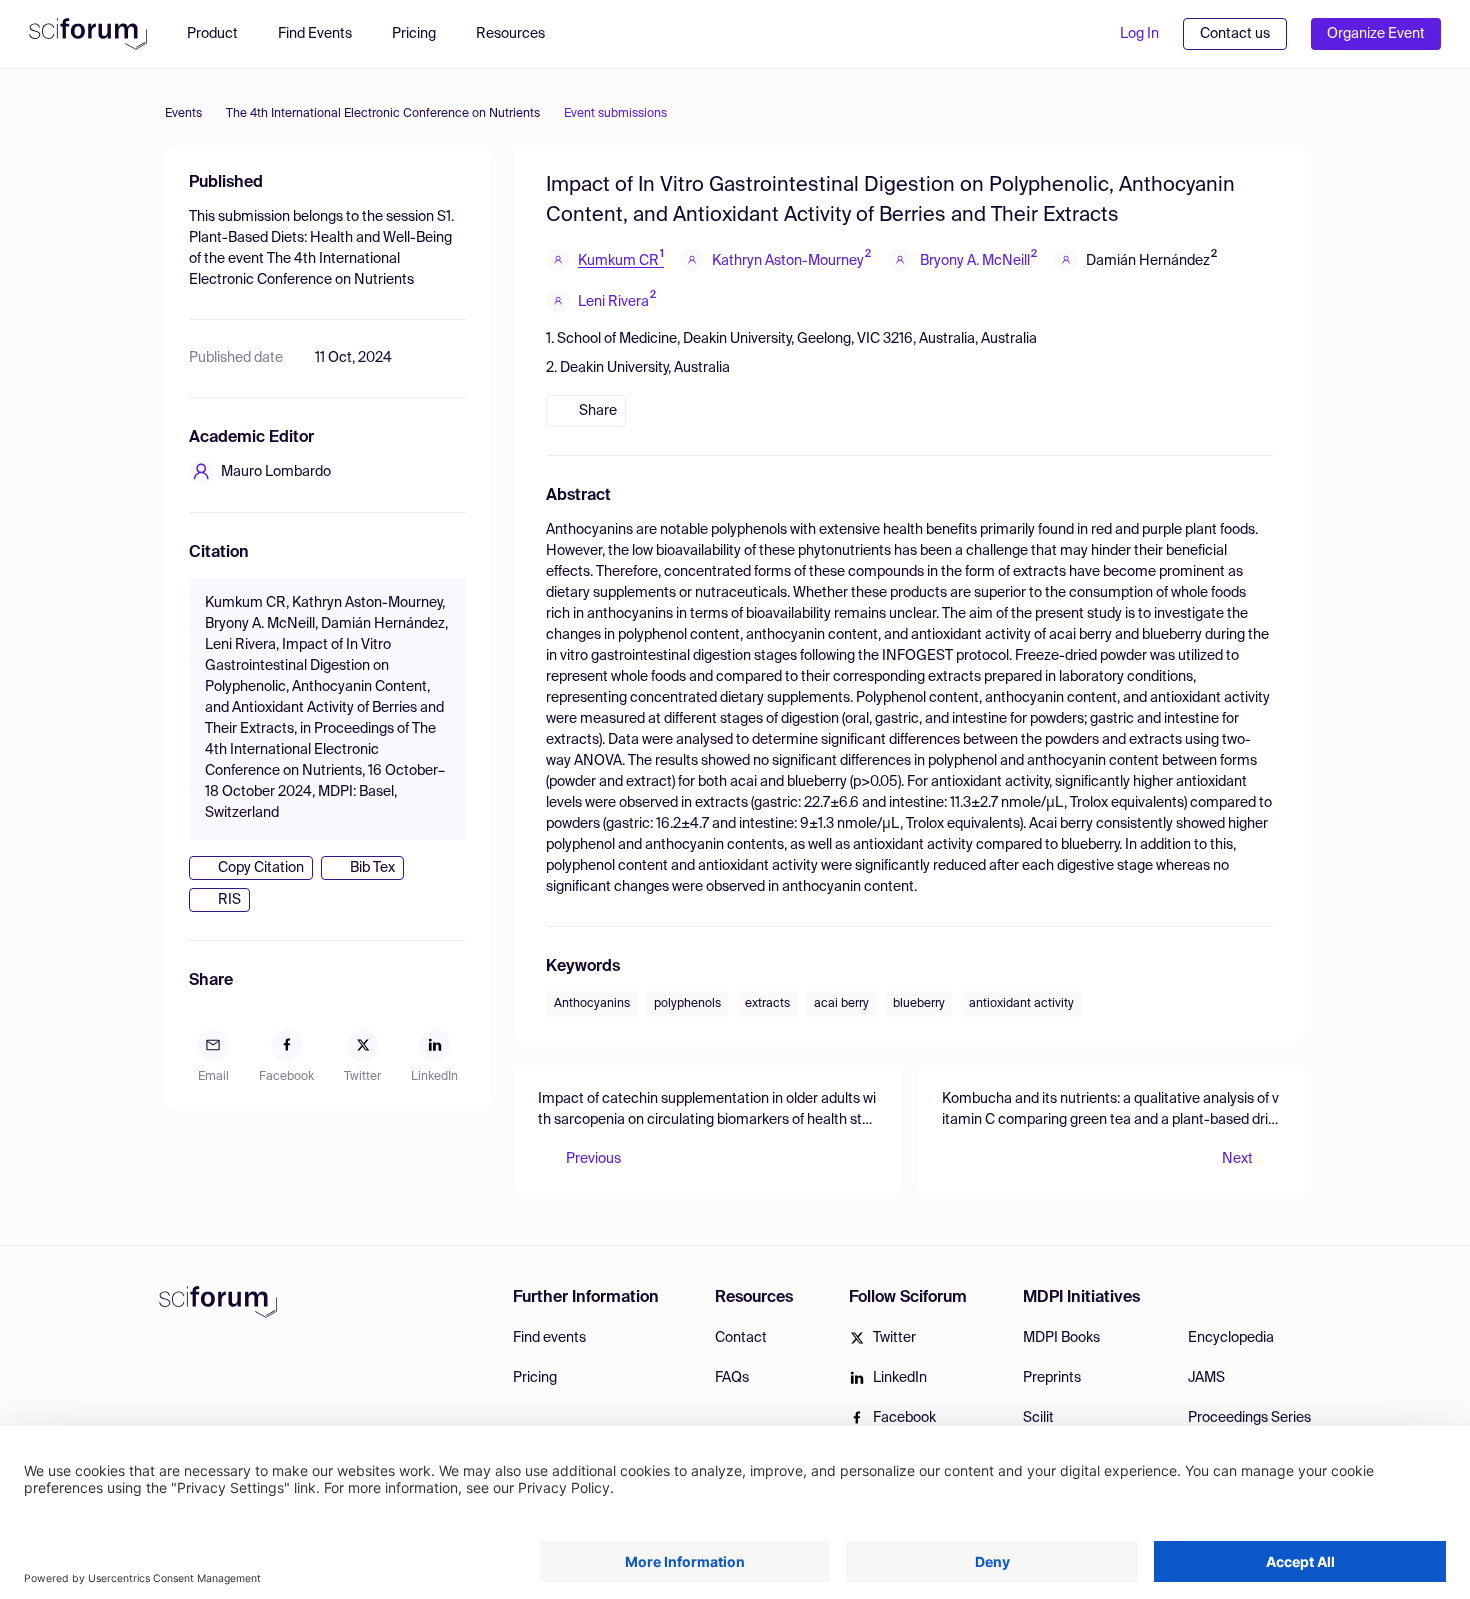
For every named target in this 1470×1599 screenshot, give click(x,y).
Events (183, 114)
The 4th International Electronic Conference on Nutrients (383, 114)
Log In (1139, 34)
